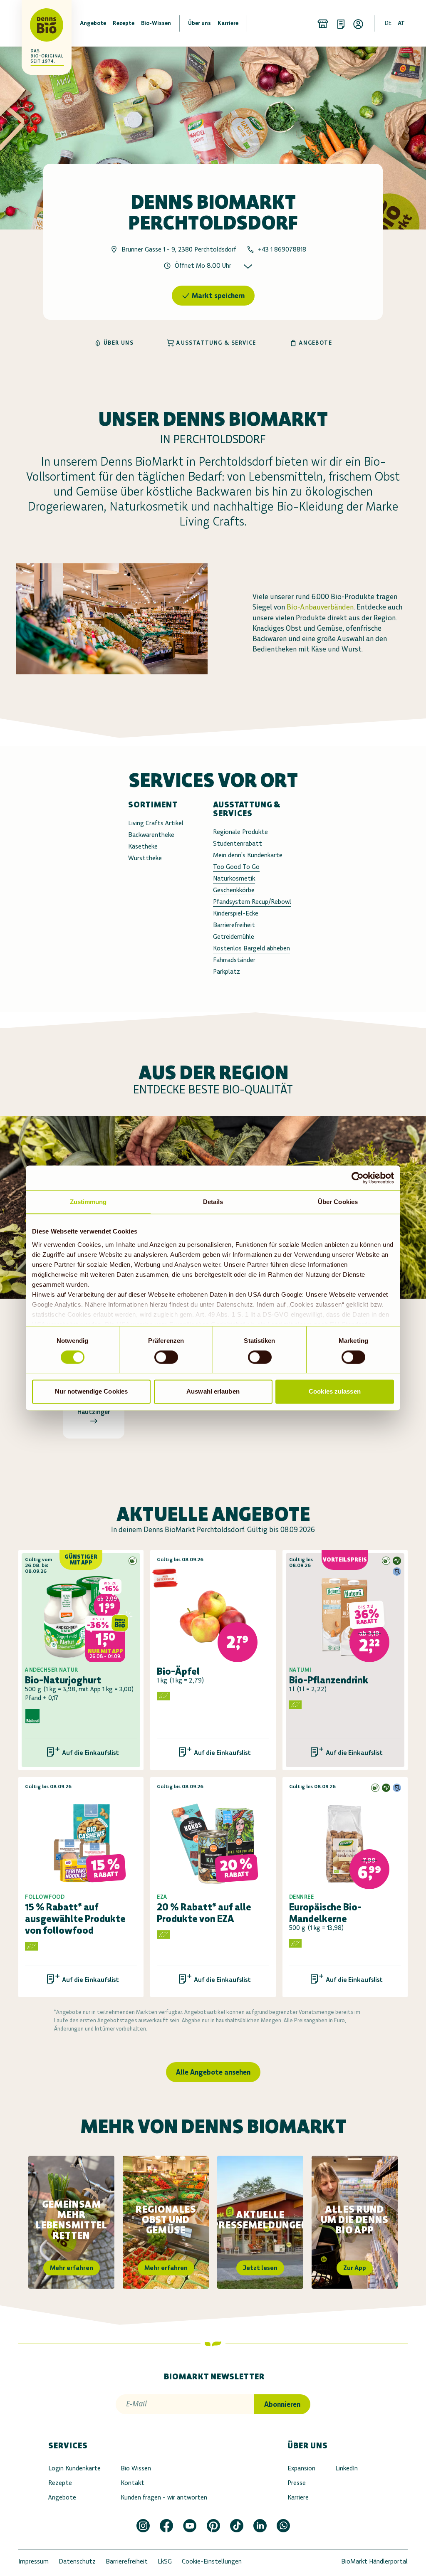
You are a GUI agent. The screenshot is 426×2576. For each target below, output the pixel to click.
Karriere (298, 2497)
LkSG (165, 2561)
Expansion (301, 2468)
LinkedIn (347, 2468)
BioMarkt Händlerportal (374, 2561)
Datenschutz (77, 2561)
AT (401, 23)
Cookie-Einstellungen (212, 2561)
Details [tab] (213, 1202)
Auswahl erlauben (213, 1392)
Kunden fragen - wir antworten (164, 2497)
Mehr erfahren (72, 2268)
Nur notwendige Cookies (91, 1392)
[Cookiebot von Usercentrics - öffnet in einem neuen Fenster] (358, 1178)
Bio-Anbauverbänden (320, 607)
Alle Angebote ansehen (213, 2072)
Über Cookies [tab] (338, 1202)
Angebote (62, 2497)
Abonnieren (282, 2404)
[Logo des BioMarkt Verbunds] (35, 23)
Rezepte (60, 2483)
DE (388, 23)
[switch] (166, 1357)
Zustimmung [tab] (88, 1202)
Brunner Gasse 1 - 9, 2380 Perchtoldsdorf (179, 249)
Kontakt (133, 2483)
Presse (297, 2483)
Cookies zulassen (335, 1392)
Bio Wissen (136, 2468)
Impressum (33, 2561)
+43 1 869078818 (282, 249)
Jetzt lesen (260, 2268)
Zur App (355, 2268)
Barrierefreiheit (127, 2561)
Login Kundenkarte (74, 2468)
